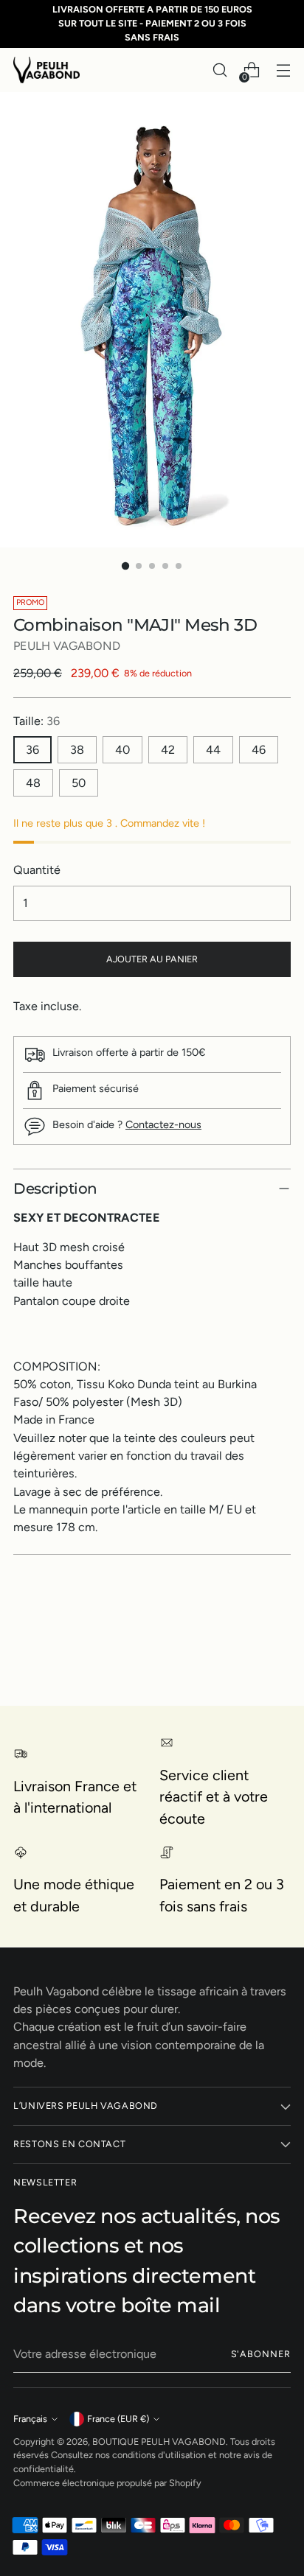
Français (30, 2419)
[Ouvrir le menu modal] (283, 70)
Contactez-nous (163, 1124)
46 (259, 750)
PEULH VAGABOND (67, 646)
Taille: (37, 721)
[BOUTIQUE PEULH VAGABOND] (46, 70)
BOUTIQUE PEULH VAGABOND (159, 2442)
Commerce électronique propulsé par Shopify (107, 2483)
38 (77, 750)
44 (213, 750)
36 (32, 750)
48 (33, 783)
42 (168, 750)
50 (79, 783)
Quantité (37, 870)
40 (122, 750)
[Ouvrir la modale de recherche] (220, 70)
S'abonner (261, 2354)
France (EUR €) (118, 2419)
